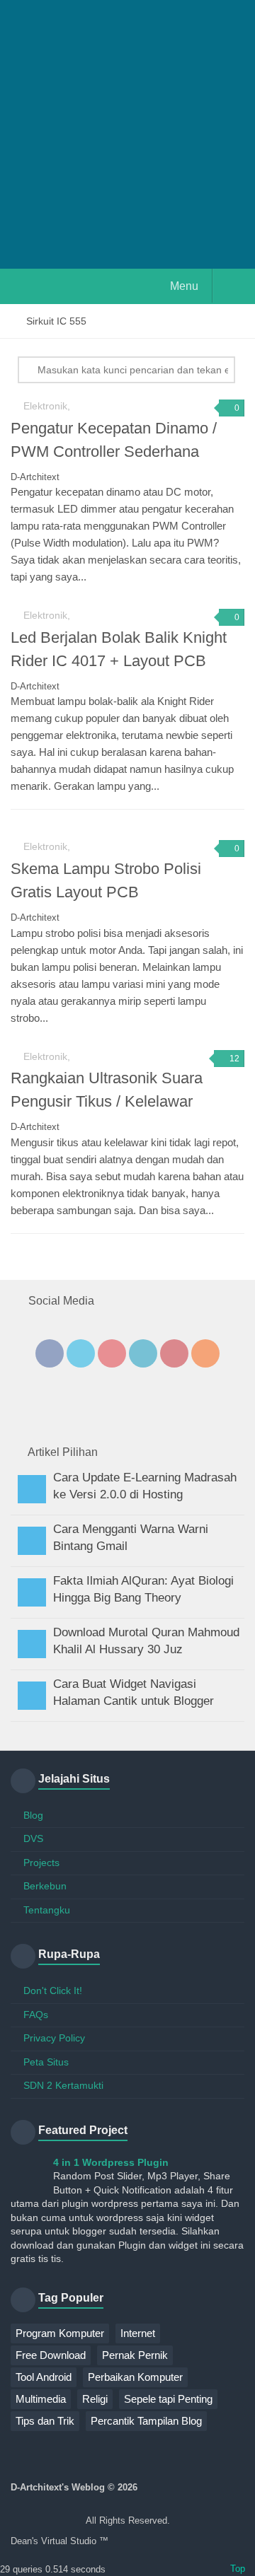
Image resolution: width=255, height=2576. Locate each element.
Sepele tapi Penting (168, 2399)
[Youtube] (112, 1353)
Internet (138, 2333)
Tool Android (44, 2377)
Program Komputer (60, 2333)
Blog (33, 1815)
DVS (33, 1838)
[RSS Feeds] (205, 1353)
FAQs (36, 2015)
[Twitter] (81, 1353)
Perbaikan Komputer (135, 2377)
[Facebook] (50, 1353)
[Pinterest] (174, 1353)
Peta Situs (46, 2062)
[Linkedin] (143, 1353)
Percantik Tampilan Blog (146, 2421)
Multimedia (41, 2399)
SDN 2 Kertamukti (63, 2085)
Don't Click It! (53, 1991)
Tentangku (47, 1910)
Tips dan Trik (45, 2421)
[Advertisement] (127, 134)
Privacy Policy (54, 2038)
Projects (41, 1863)
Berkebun (45, 1886)
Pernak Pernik (135, 2355)
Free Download (51, 2355)
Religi (95, 2399)
